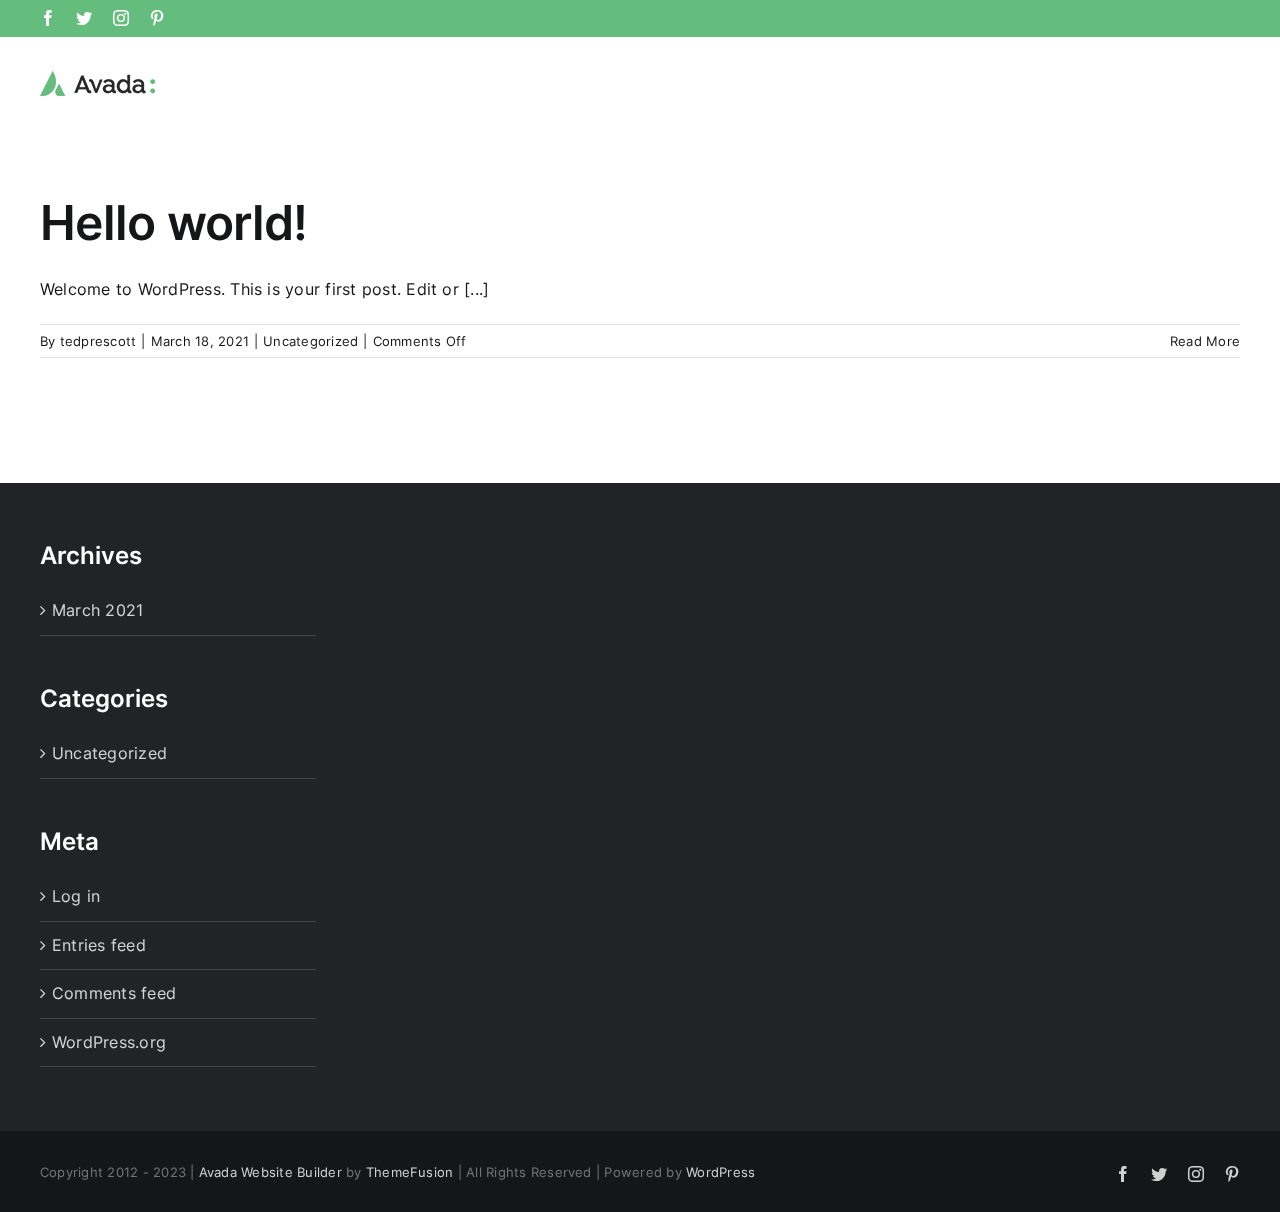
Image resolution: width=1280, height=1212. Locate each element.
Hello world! (173, 222)
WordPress (720, 1172)
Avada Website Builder (270, 1172)
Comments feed (114, 993)
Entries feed (99, 945)
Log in (76, 896)
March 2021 (97, 610)
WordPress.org (109, 1042)
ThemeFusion (410, 1172)
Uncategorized (310, 341)
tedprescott (98, 341)
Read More (1205, 341)
